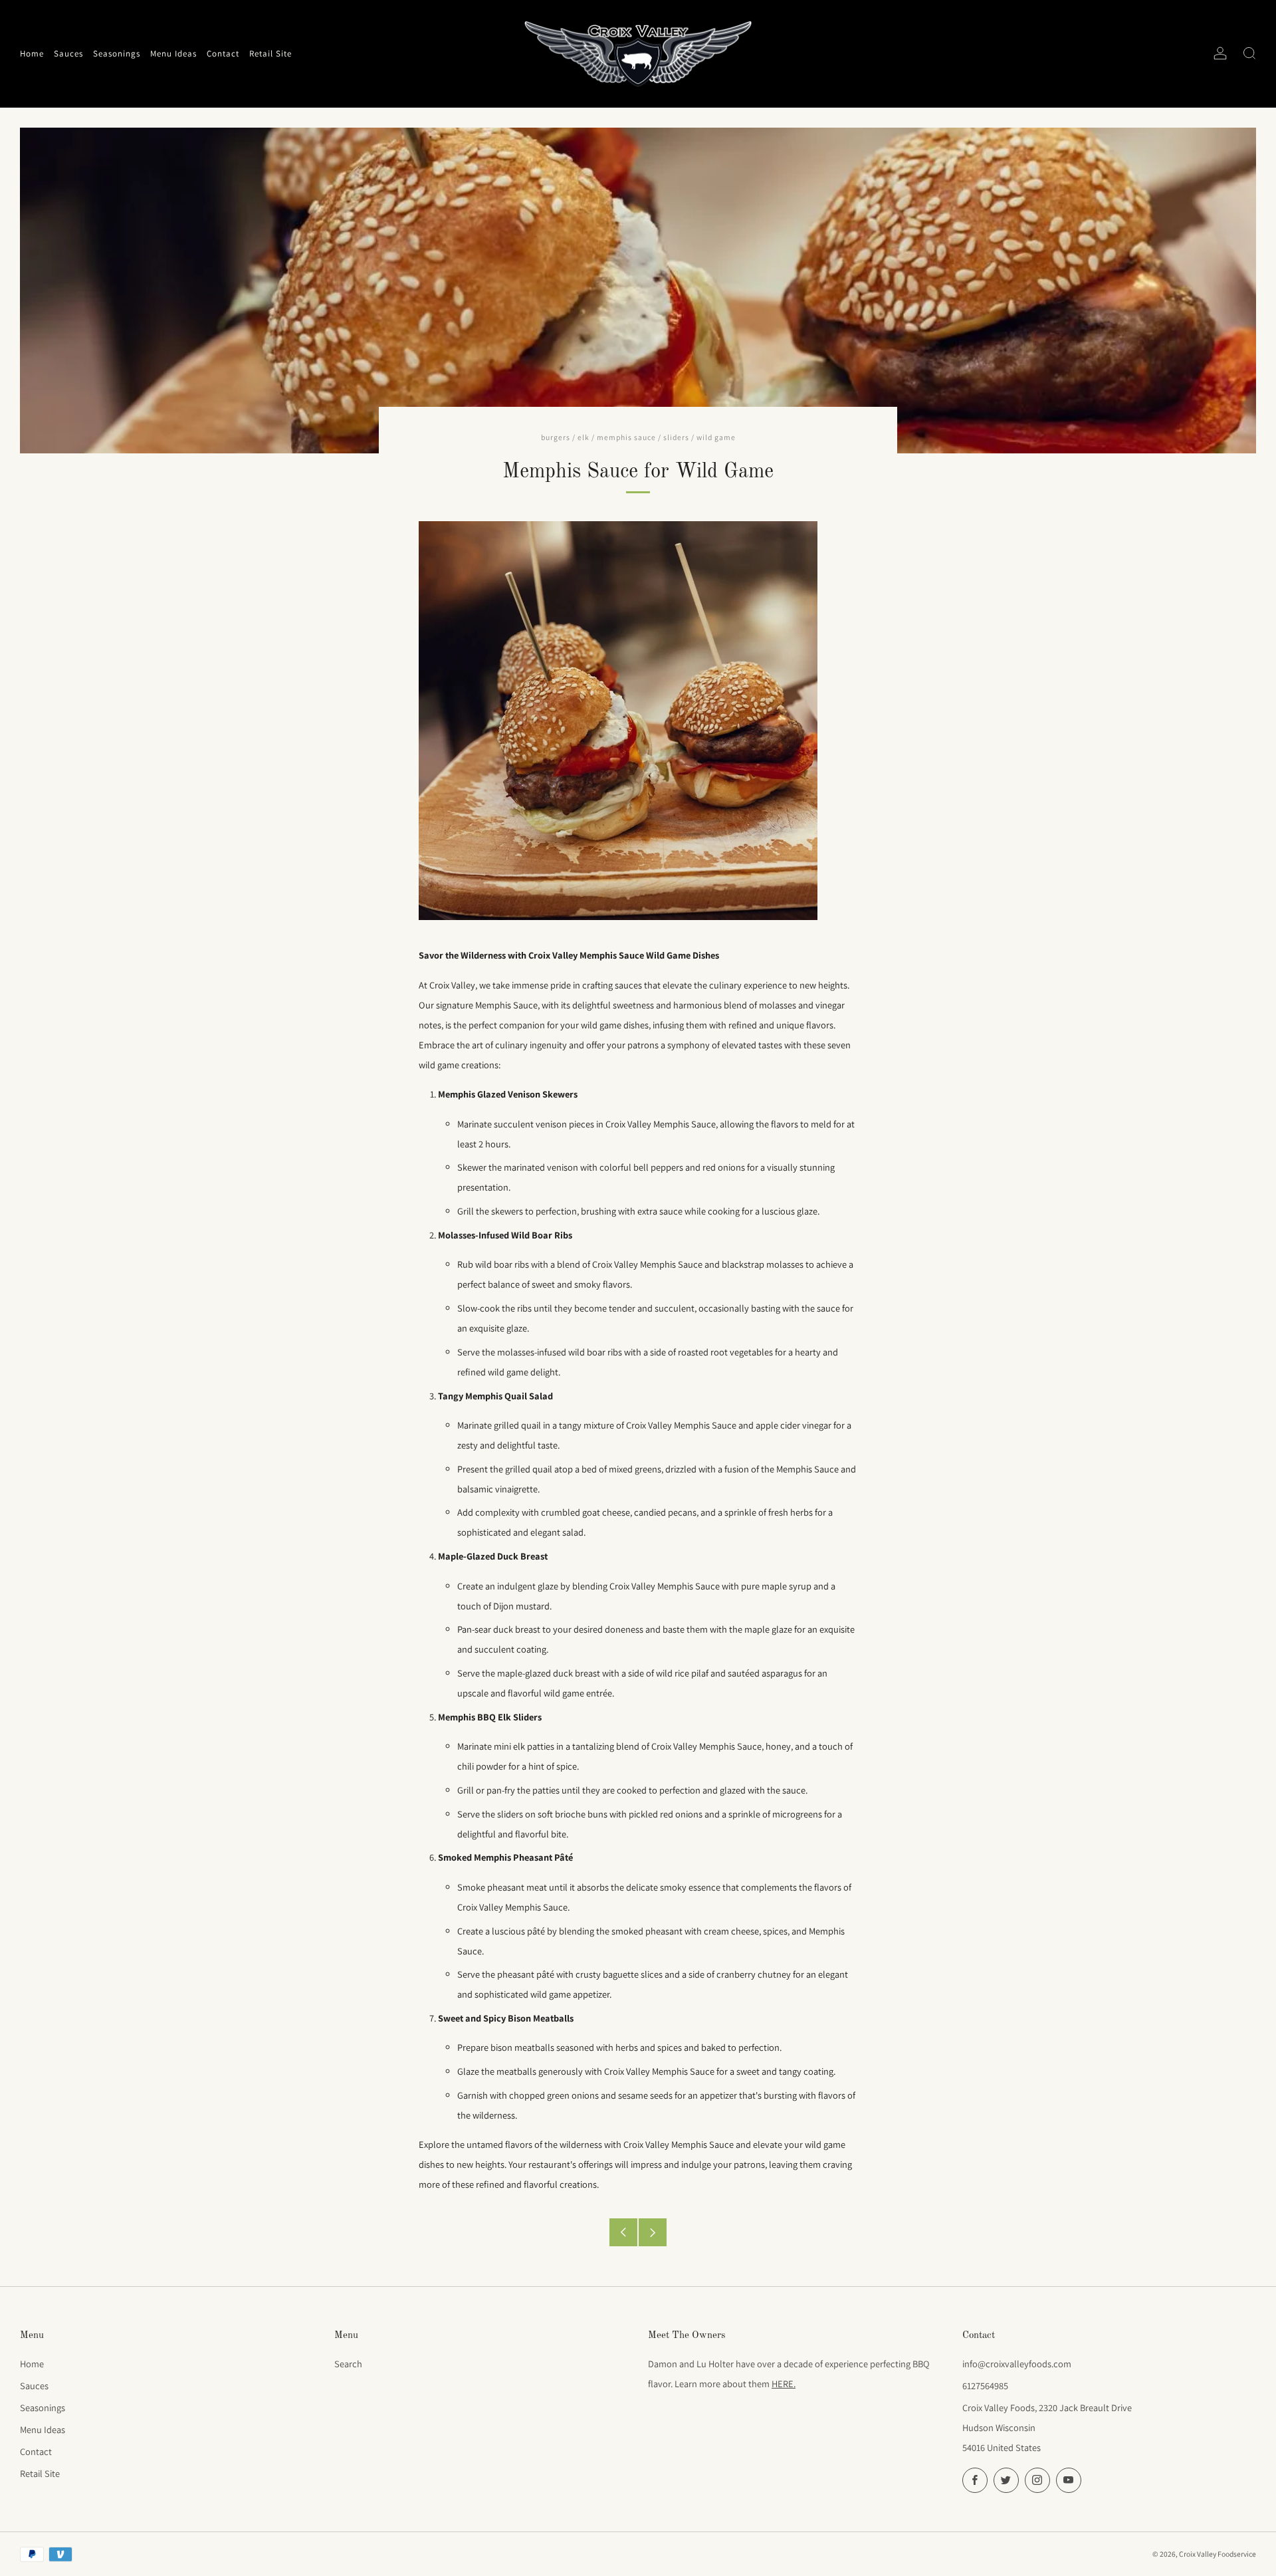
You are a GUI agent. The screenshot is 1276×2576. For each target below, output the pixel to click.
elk (584, 437)
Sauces (34, 2386)
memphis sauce (626, 437)
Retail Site (40, 2473)
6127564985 (985, 2386)
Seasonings (43, 2407)
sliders (676, 437)
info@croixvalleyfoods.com (1017, 2364)
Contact (36, 2451)
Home (32, 2364)
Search (348, 2364)
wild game (716, 437)
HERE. (784, 2384)
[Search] (1249, 53)
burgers (556, 437)
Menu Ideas (43, 2429)
